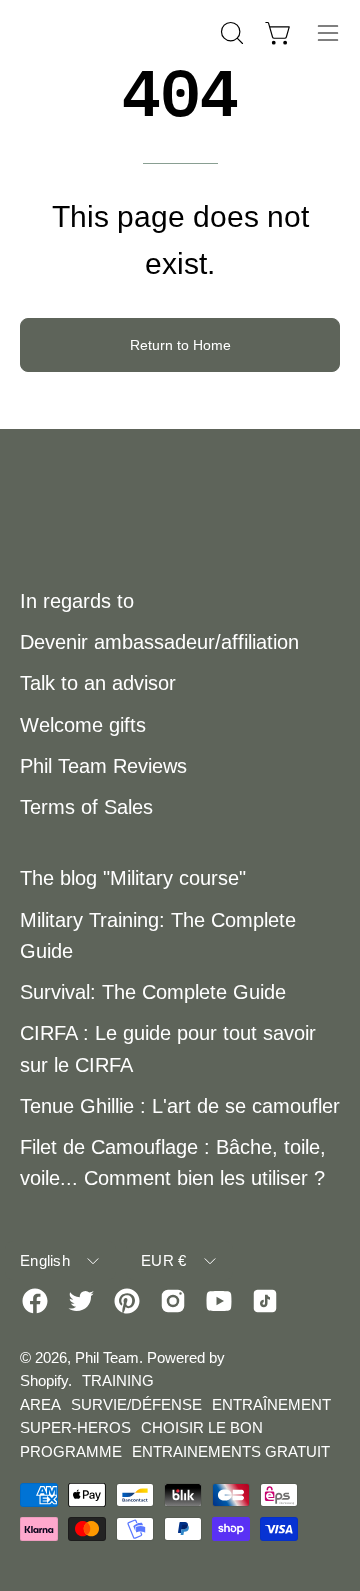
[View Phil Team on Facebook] (35, 1301)
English (45, 1260)
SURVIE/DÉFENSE (136, 1404)
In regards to (77, 601)
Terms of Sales (86, 807)
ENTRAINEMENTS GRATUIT (231, 1451)
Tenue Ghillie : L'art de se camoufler (180, 1106)
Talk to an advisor (98, 683)
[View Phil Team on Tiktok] (265, 1301)
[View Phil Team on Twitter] (81, 1301)
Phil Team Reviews (103, 766)
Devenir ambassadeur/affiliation (159, 642)
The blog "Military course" (133, 878)
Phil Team (107, 1357)
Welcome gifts (83, 725)
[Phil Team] (118, 32)
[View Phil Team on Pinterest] (127, 1301)
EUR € (164, 1260)
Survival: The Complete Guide (153, 992)
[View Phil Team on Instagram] (173, 1301)
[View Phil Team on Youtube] (219, 1301)
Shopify (44, 1380)
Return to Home (180, 345)
